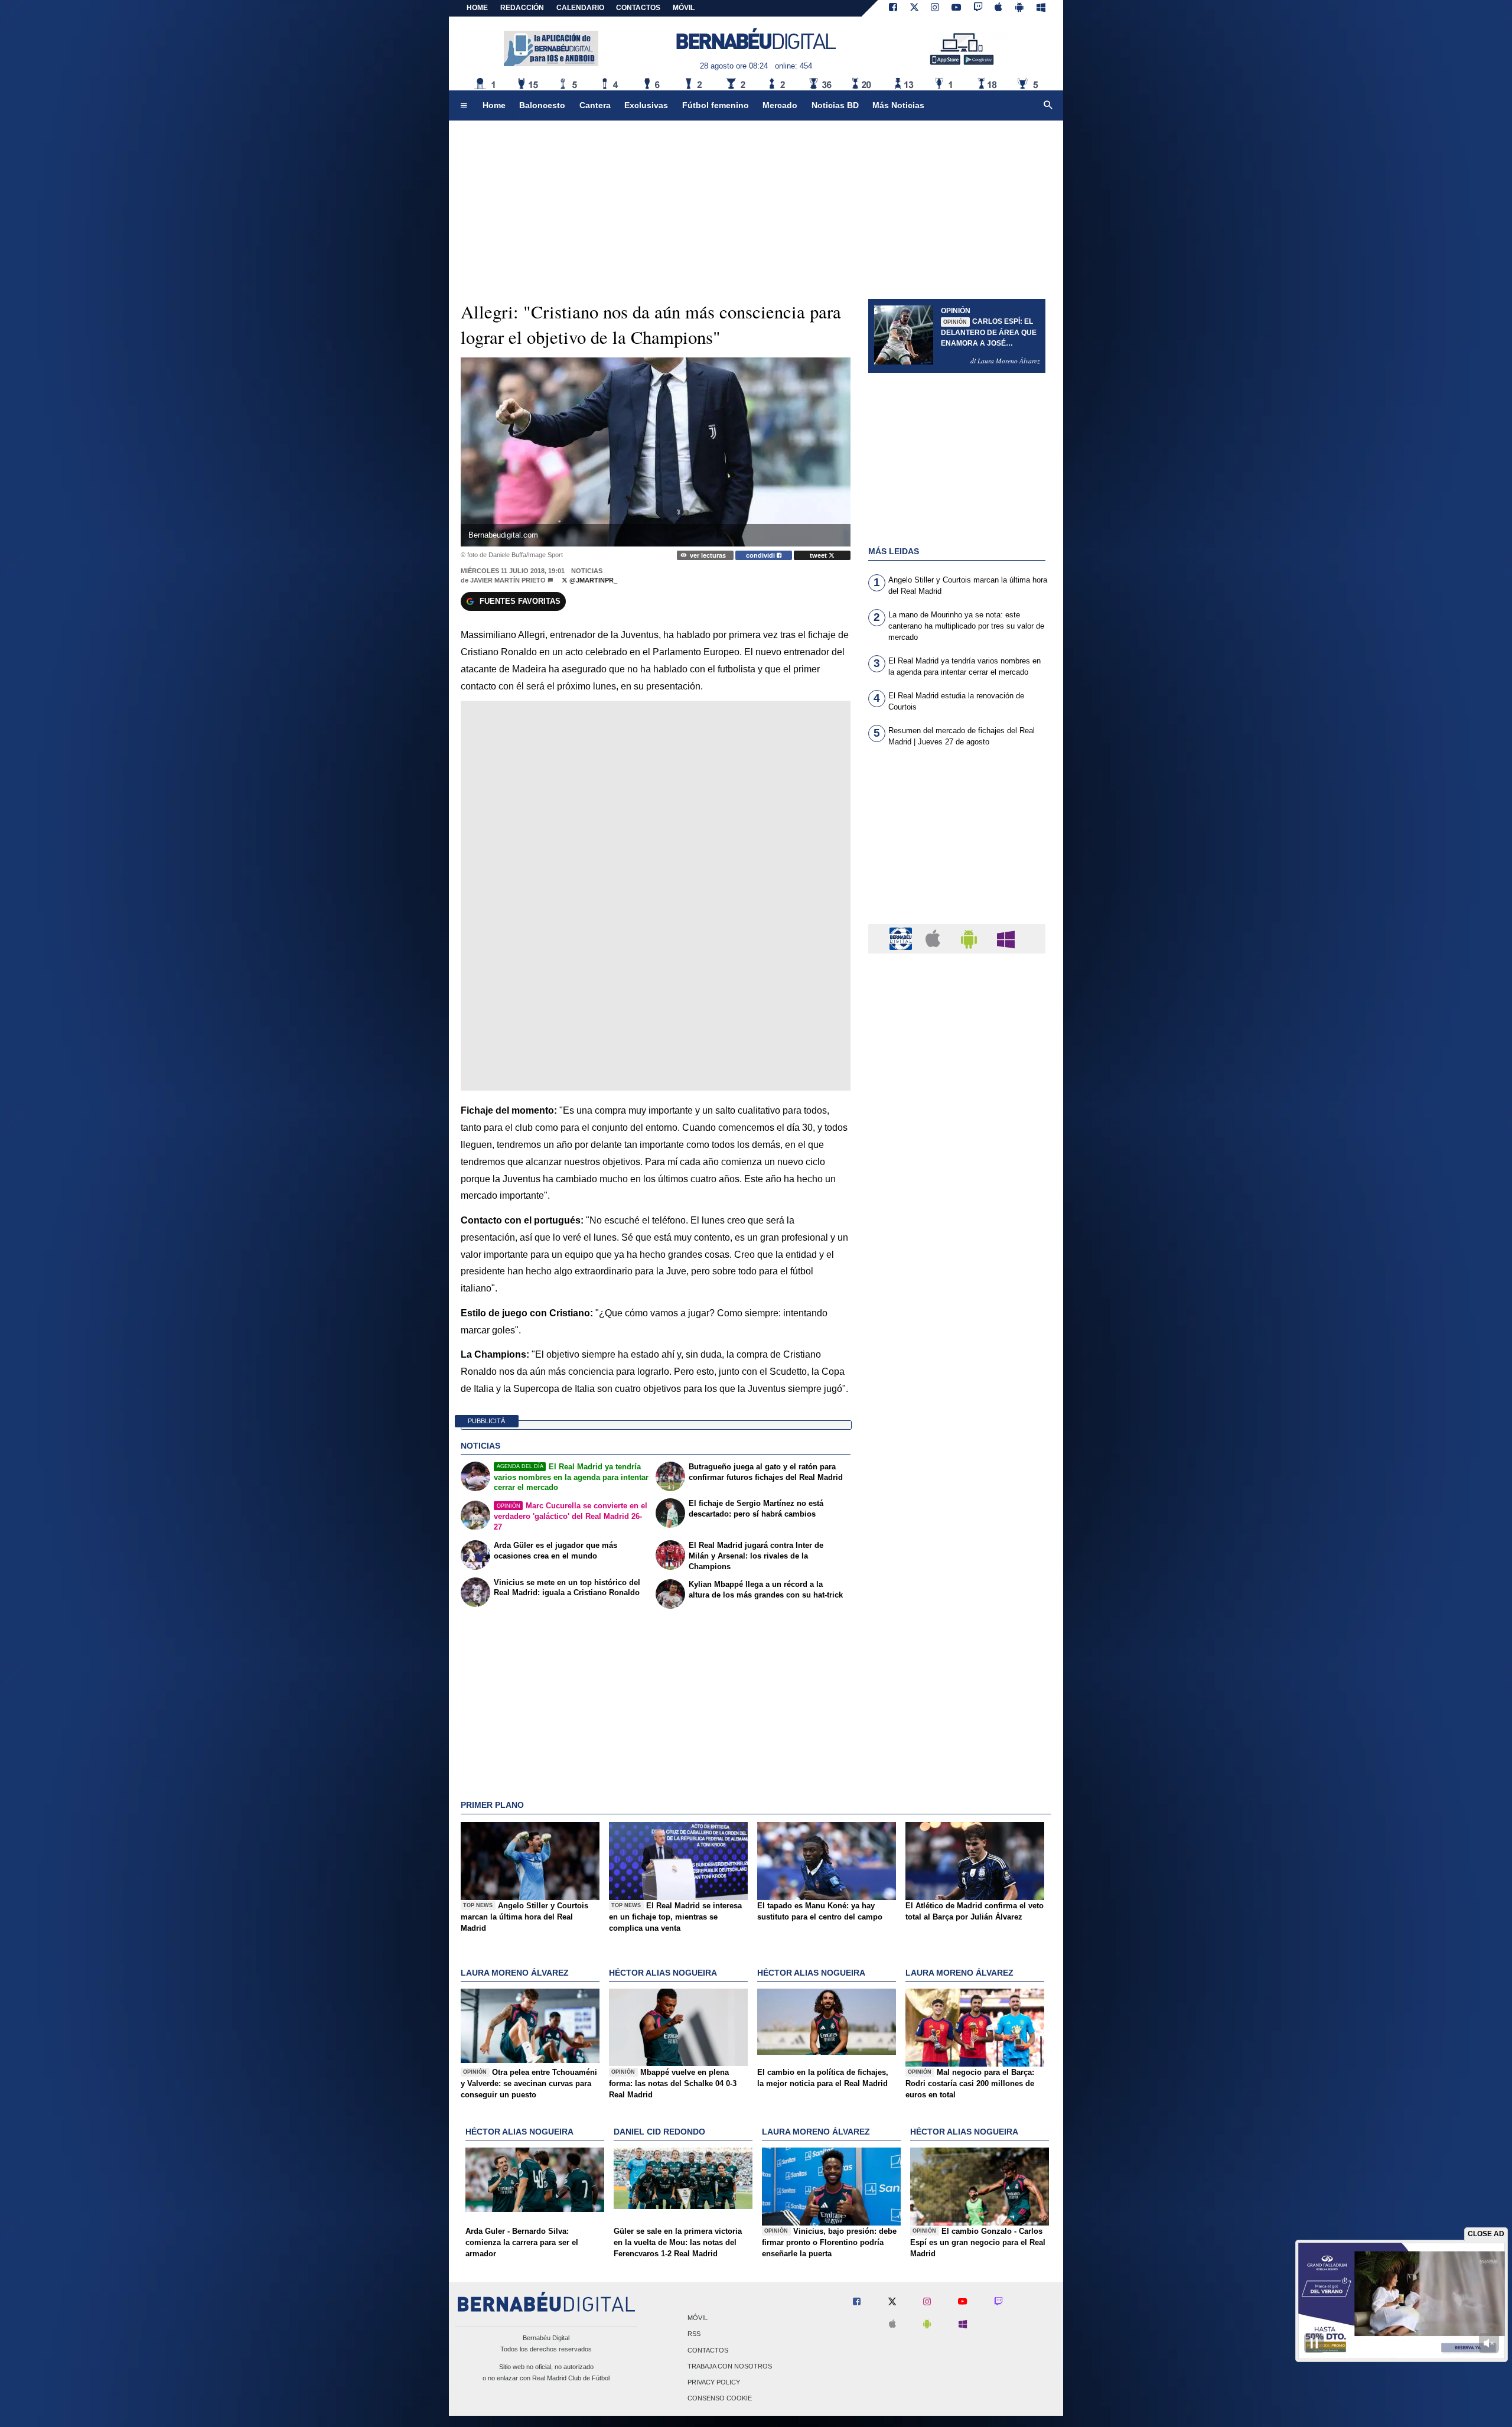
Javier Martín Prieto (508, 580)
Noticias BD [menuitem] (835, 105)
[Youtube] (956, 8)
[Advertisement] (957, 842)
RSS (694, 2334)
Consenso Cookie (720, 2399)
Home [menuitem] (494, 105)
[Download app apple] (999, 8)
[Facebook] (893, 8)
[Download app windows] (1041, 8)
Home (477, 8)
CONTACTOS (638, 8)
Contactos (708, 2350)
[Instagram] (935, 8)
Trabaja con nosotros (730, 2366)
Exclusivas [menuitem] (646, 105)
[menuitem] (464, 106)
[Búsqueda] (1048, 106)
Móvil (698, 2318)
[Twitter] (914, 8)
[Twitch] (978, 8)
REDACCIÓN (522, 8)
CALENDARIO (580, 8)
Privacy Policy (714, 2382)
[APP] (902, 938)
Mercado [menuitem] (780, 105)
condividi (761, 555)
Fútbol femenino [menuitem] (716, 105)
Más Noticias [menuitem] (898, 105)
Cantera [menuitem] (595, 105)
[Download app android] (1019, 8)
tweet (819, 555)
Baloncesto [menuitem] (542, 105)
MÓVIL (684, 8)
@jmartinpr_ (592, 580)
